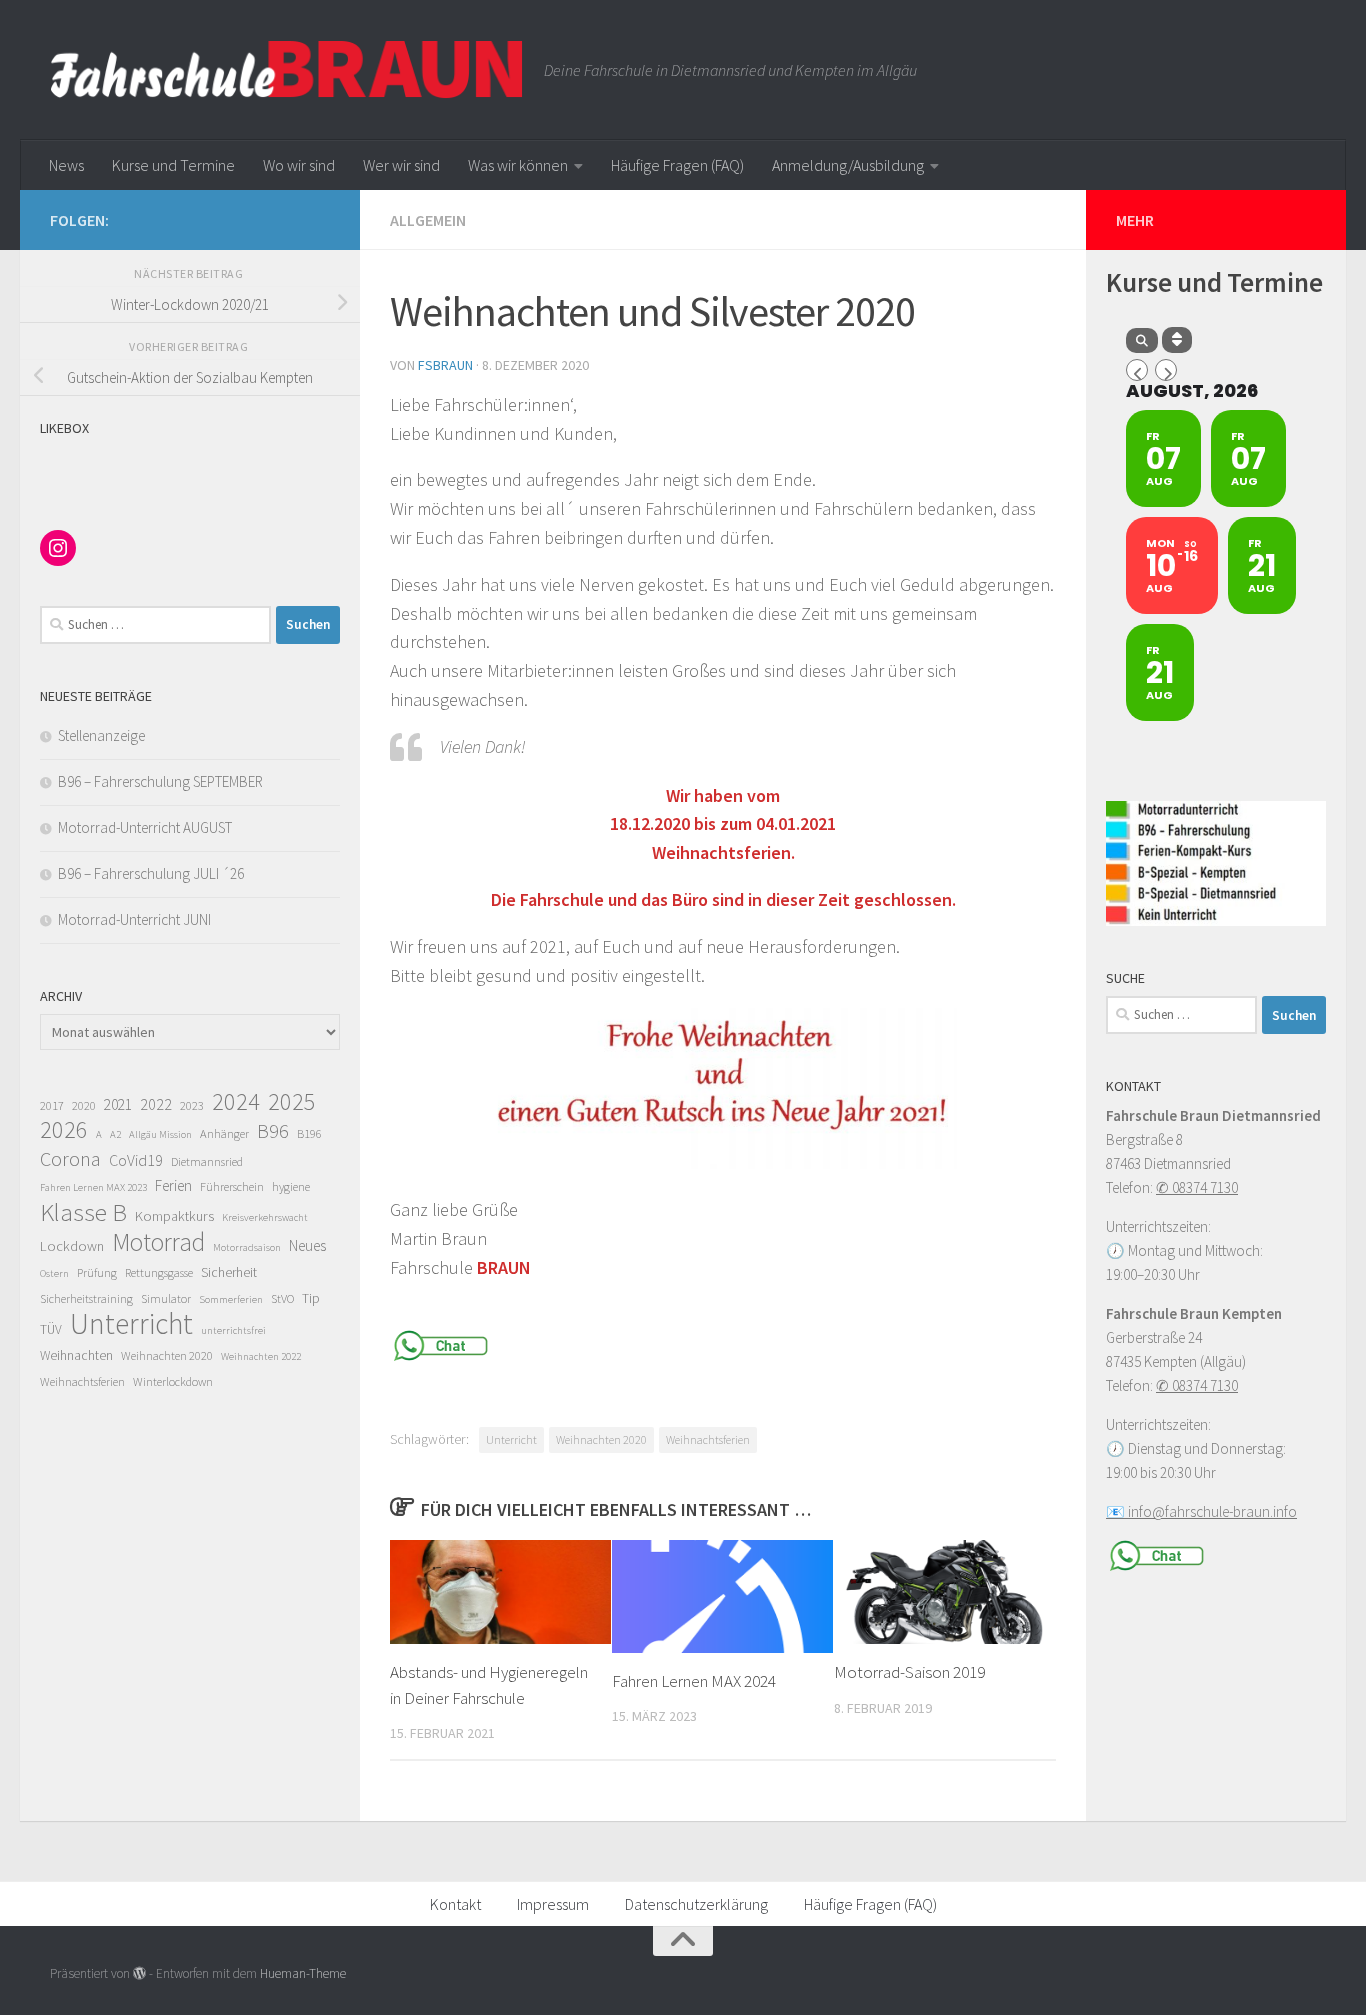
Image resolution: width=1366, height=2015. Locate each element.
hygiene (291, 1186)
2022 (156, 1104)
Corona (70, 1159)
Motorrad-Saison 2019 (909, 1672)
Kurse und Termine (173, 165)
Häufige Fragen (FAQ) (677, 165)
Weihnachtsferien (708, 1439)
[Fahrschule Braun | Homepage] (287, 70)
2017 (52, 1105)
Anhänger (224, 1133)
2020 (84, 1105)
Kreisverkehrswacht (265, 1217)
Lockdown (72, 1246)
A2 (115, 1134)
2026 (64, 1130)
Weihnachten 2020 (601, 1439)
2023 (192, 1105)
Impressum (553, 1904)
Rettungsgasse (159, 1272)
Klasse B (83, 1212)
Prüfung (97, 1272)
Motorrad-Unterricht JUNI (134, 919)
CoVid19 (136, 1160)
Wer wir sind (401, 165)
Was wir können (518, 165)
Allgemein (428, 220)
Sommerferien (231, 1299)
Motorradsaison (247, 1247)
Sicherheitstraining (86, 1298)
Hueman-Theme (303, 1973)
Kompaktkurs (174, 1216)
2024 (236, 1102)
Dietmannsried (207, 1161)
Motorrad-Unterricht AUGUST (145, 827)
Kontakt (455, 1904)
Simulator (166, 1298)
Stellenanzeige (101, 735)
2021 (118, 1104)
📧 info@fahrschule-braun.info (1201, 1511)
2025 (292, 1102)
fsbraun (445, 365)
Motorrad (158, 1242)
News (66, 165)
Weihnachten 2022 (261, 1356)
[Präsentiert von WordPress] (139, 1973)
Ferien (173, 1185)
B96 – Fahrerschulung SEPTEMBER (160, 781)
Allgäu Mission (160, 1134)
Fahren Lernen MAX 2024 (694, 1681)
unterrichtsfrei (233, 1330)
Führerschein (232, 1186)
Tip (311, 1298)
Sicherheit (229, 1272)
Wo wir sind (299, 165)
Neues (307, 1245)
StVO (282, 1298)
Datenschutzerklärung (696, 1904)
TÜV (51, 1329)
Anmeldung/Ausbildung (848, 165)
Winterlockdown (173, 1381)
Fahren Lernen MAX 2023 (93, 1187)
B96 (273, 1131)
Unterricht (511, 1439)
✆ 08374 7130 (1197, 1187)
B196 (309, 1133)
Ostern (54, 1273)
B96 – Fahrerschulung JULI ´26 (151, 873)
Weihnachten (76, 1355)
